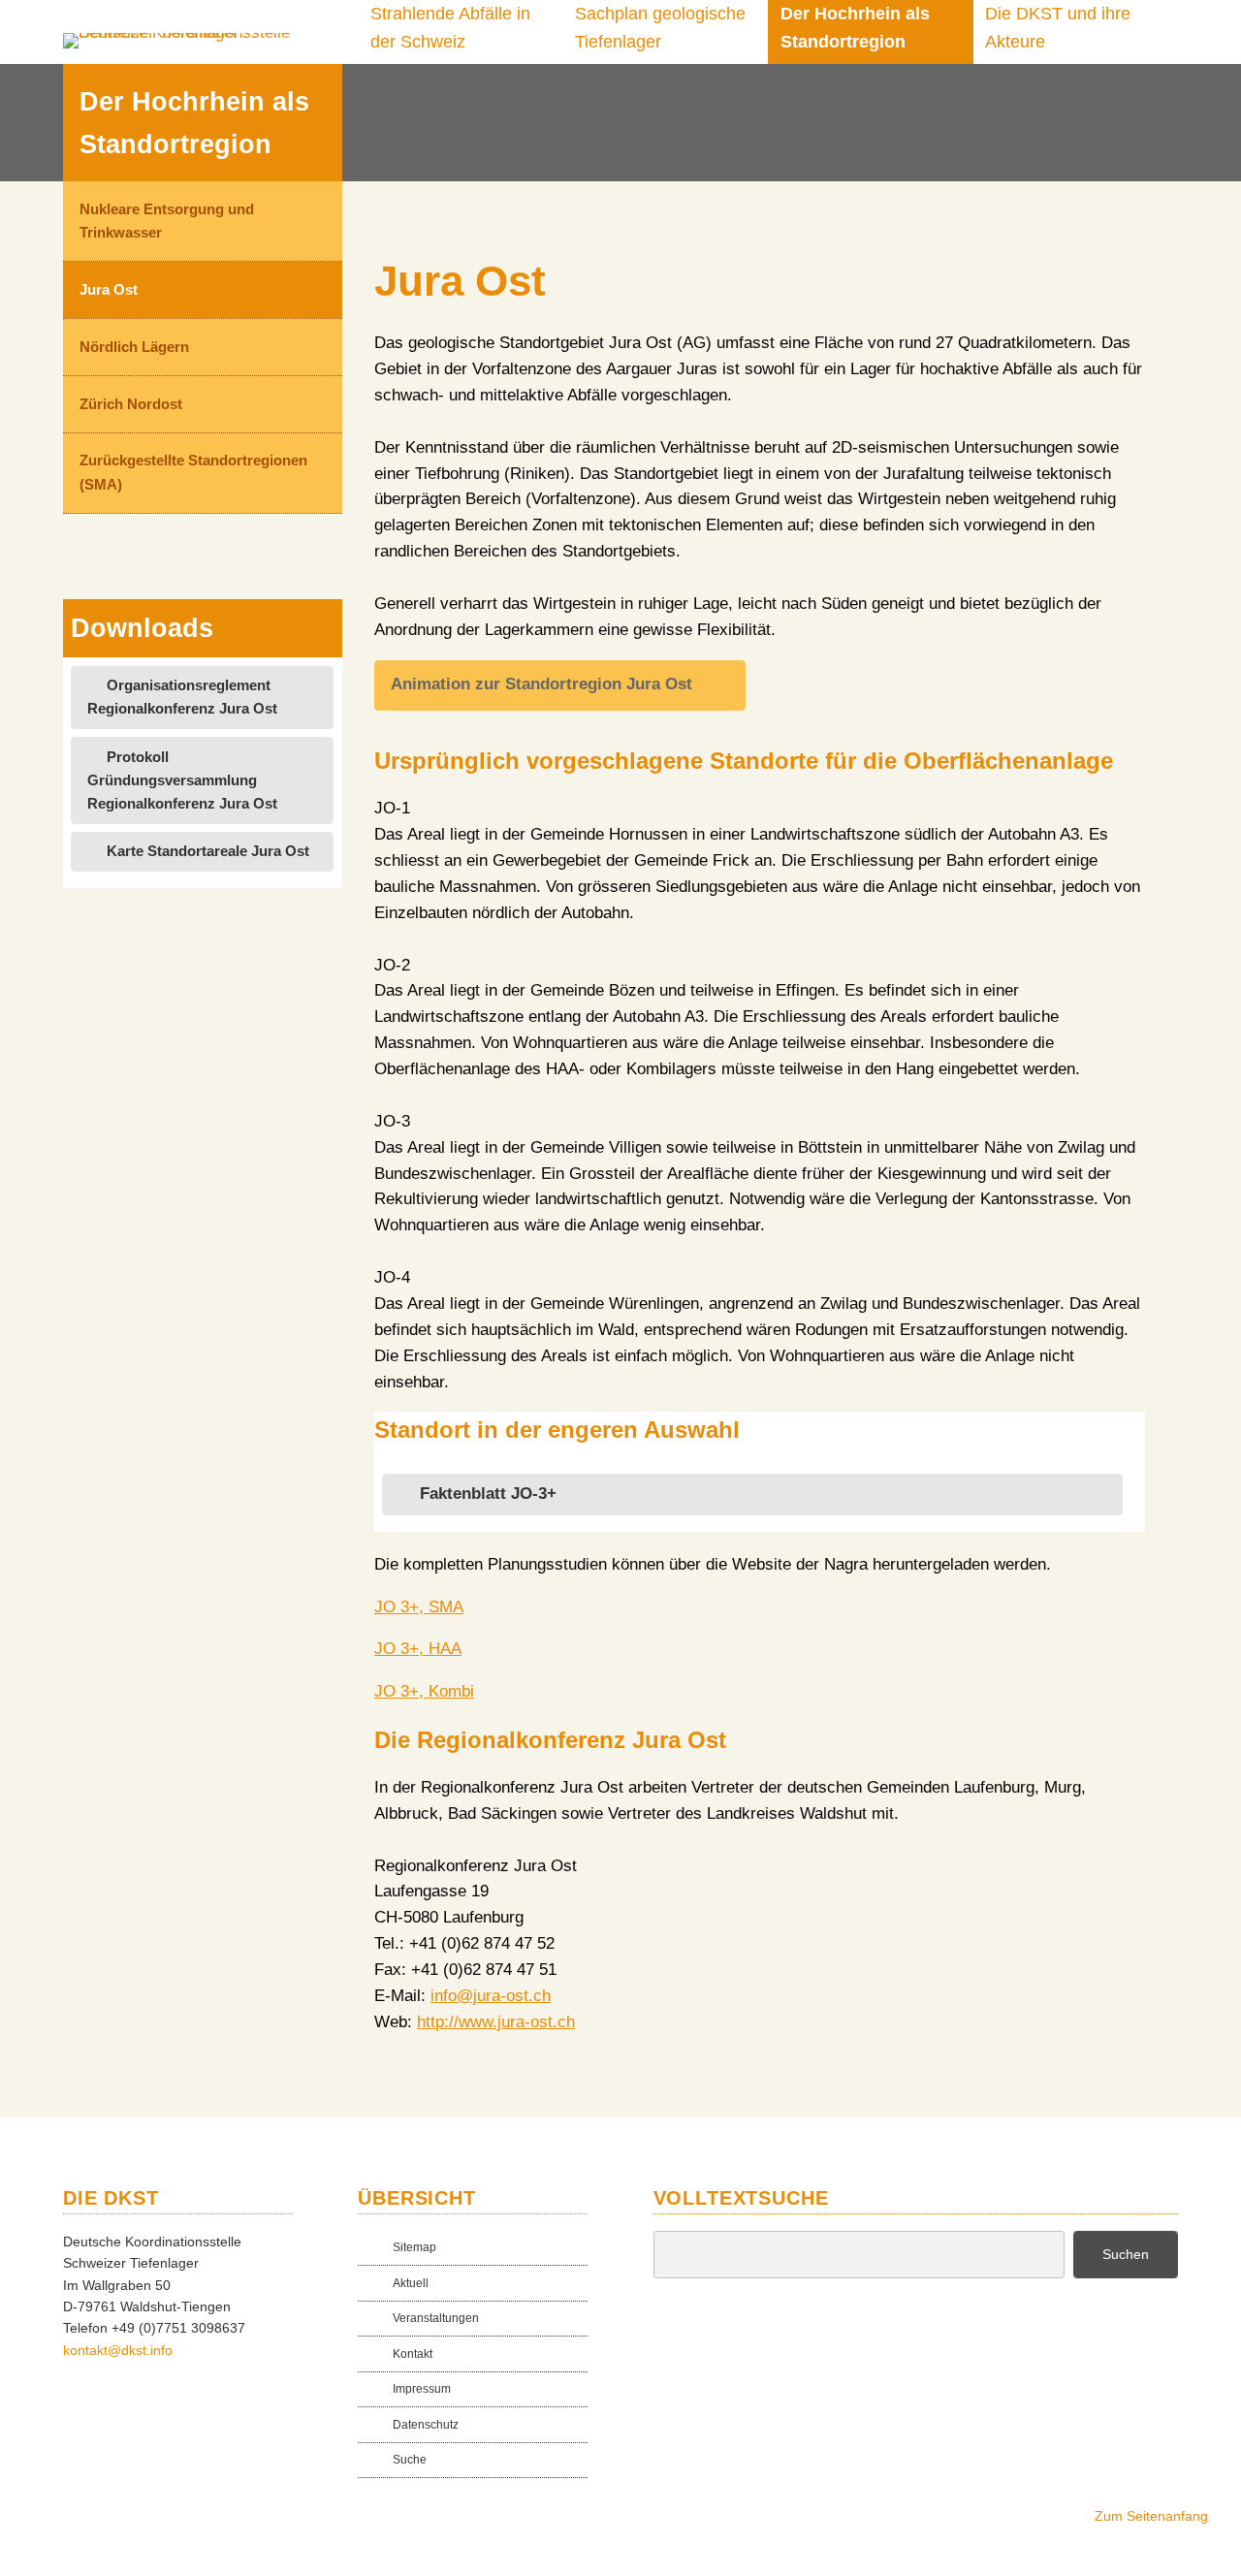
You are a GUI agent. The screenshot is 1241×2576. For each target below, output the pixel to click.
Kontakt (413, 2353)
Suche (410, 2459)
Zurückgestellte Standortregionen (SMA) (193, 472)
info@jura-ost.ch (491, 1996)
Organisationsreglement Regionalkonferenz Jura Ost (182, 697)
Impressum (422, 2388)
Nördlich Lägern (134, 347)
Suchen (1126, 2254)
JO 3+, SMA (419, 1607)
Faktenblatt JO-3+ (488, 1494)
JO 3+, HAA (418, 1649)
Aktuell (411, 2283)
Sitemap (414, 2247)
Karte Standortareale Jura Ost (208, 851)
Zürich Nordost (131, 404)
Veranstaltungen (436, 2318)
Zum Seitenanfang (1151, 2516)
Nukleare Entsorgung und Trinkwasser (167, 221)
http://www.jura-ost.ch (496, 2022)
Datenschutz (426, 2424)
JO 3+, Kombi (424, 1691)
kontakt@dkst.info (118, 2350)
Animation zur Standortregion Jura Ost (541, 684)
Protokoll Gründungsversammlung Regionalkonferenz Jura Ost (182, 780)
